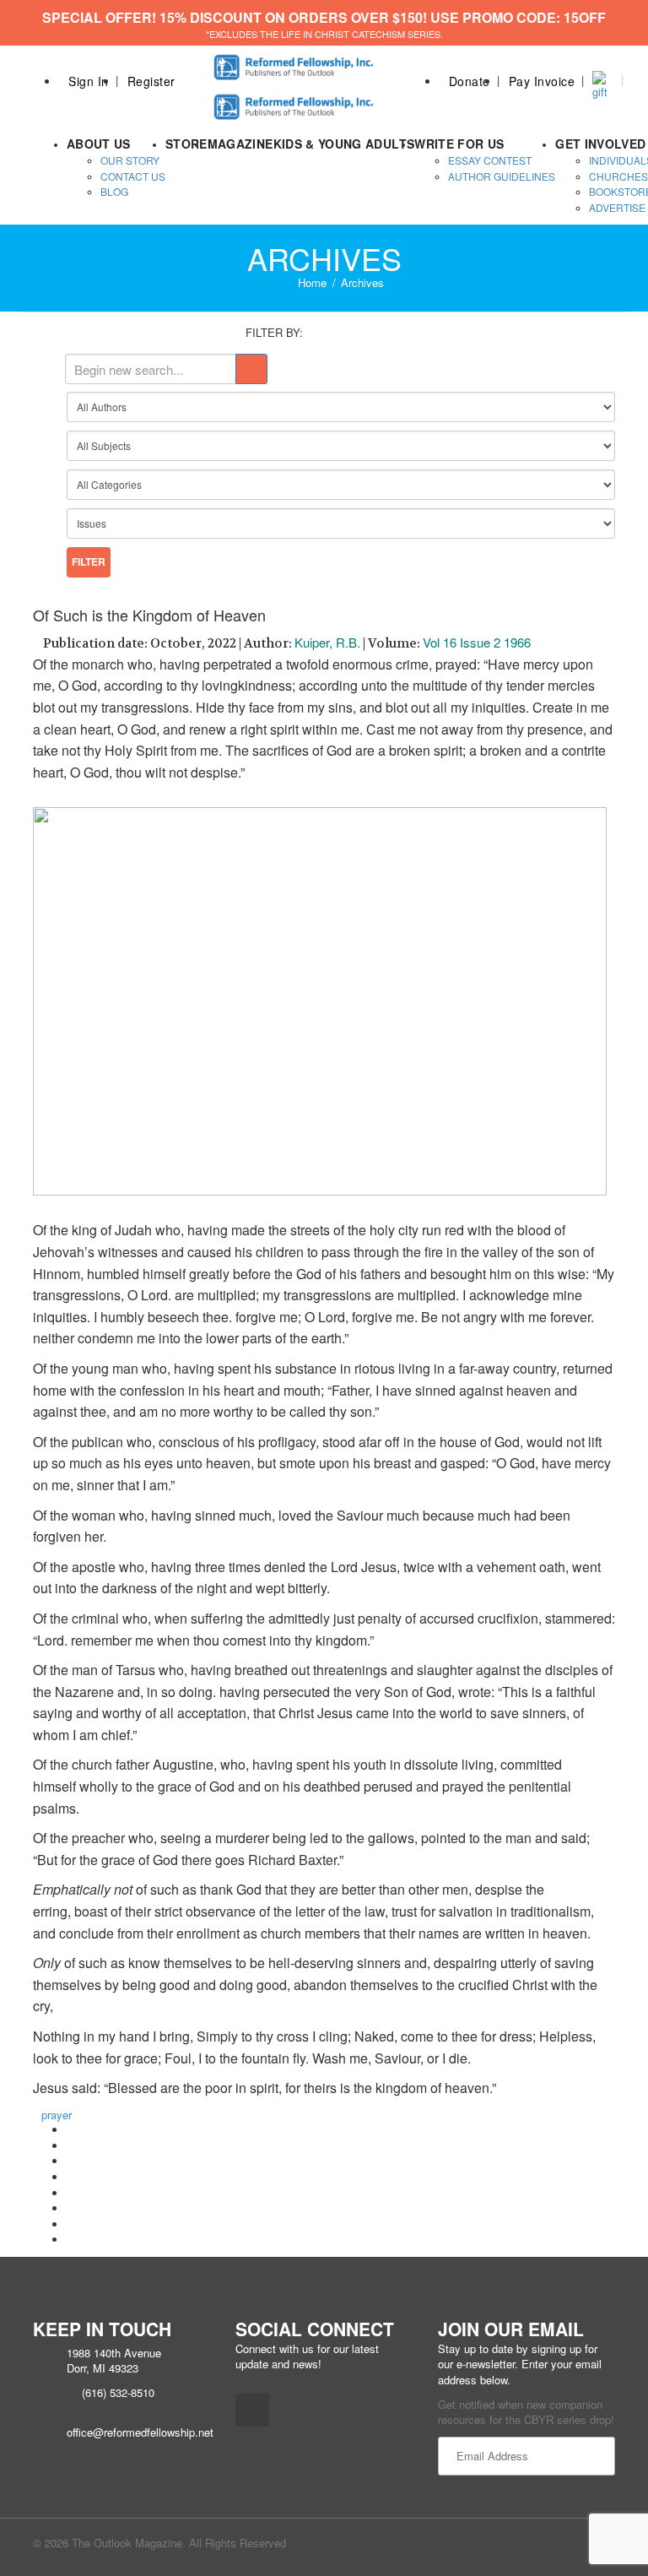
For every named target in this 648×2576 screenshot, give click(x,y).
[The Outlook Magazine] (295, 62)
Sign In (89, 81)
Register (151, 81)
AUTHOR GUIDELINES (502, 176)
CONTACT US (133, 176)
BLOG (114, 191)
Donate (470, 81)
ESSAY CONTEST (490, 160)
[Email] (71, 2240)
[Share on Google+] (71, 2161)
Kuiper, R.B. (327, 642)
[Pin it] (71, 2193)
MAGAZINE (240, 144)
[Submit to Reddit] (71, 2208)
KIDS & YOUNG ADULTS (344, 144)
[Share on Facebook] (71, 2130)
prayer (57, 2115)
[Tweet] (71, 2146)
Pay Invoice (542, 81)
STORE (186, 144)
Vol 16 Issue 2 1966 (477, 642)
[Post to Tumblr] (71, 2177)
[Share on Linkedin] (71, 2224)
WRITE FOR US (459, 144)
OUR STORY (130, 160)
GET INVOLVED (600, 144)
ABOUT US (99, 144)
